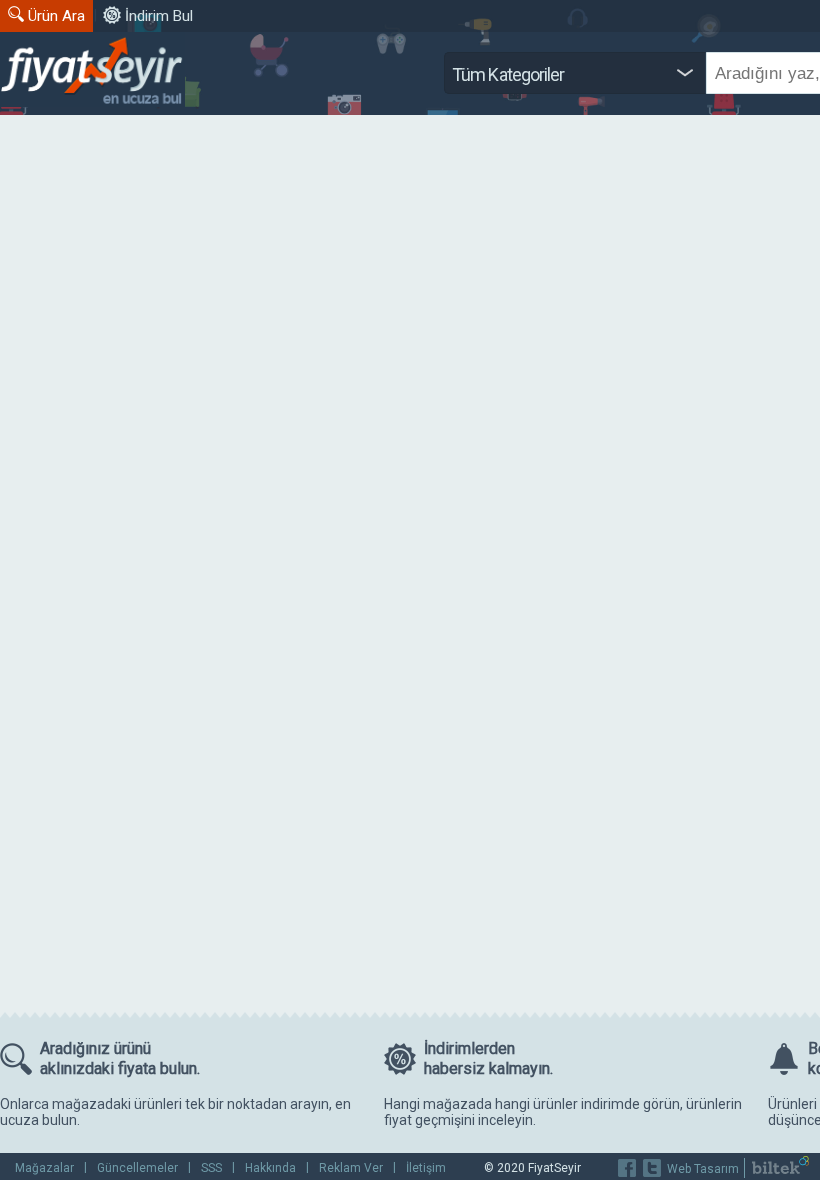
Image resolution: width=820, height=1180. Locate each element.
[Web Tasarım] (780, 1170)
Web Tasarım (703, 1169)
